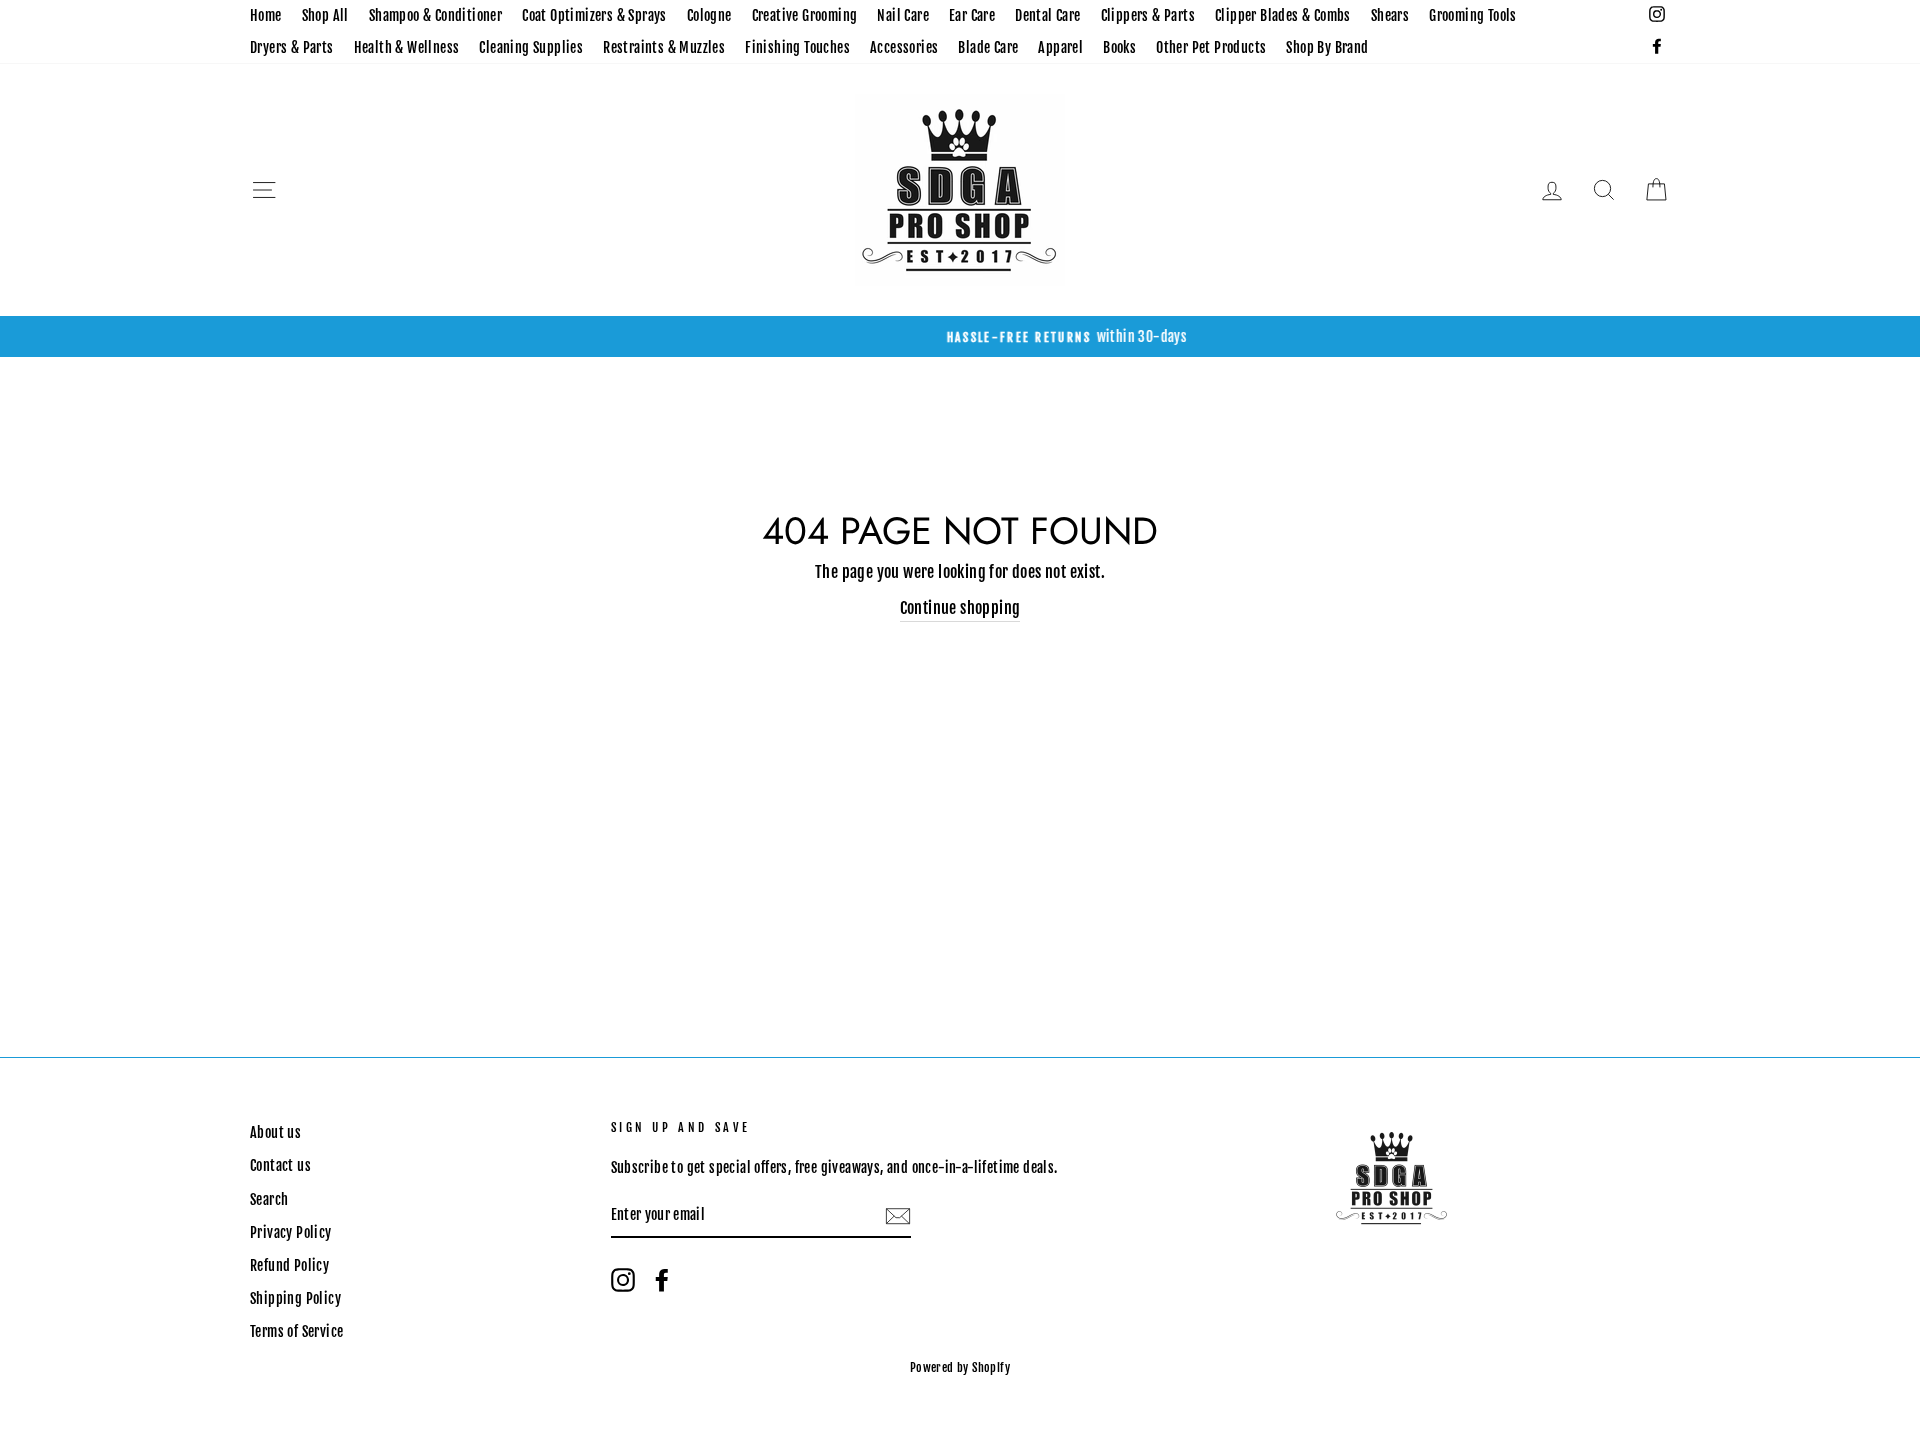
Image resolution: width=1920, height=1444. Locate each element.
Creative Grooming (805, 15)
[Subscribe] (898, 1216)
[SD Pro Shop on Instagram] (623, 1280)
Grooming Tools (1473, 15)
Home (266, 15)
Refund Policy (289, 1265)
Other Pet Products (1211, 47)
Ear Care (972, 15)
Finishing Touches (797, 47)
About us (275, 1132)
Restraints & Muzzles (664, 47)
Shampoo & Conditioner (435, 15)
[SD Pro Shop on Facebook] (662, 1280)
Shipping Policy (295, 1298)
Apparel (1060, 47)
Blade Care (988, 47)
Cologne (709, 15)
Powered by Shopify (960, 1367)
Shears (1390, 15)
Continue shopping (960, 608)
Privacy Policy (291, 1232)
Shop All (325, 15)
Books (1119, 47)
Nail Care (903, 15)
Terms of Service (296, 1331)
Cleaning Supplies (531, 47)
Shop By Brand (1327, 47)
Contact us (280, 1165)
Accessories (904, 47)
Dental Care (1047, 15)
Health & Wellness (407, 47)
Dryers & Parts (292, 47)
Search (269, 1199)
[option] (960, 337)
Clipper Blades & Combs (1283, 15)
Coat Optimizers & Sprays (594, 15)
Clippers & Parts (1148, 15)
